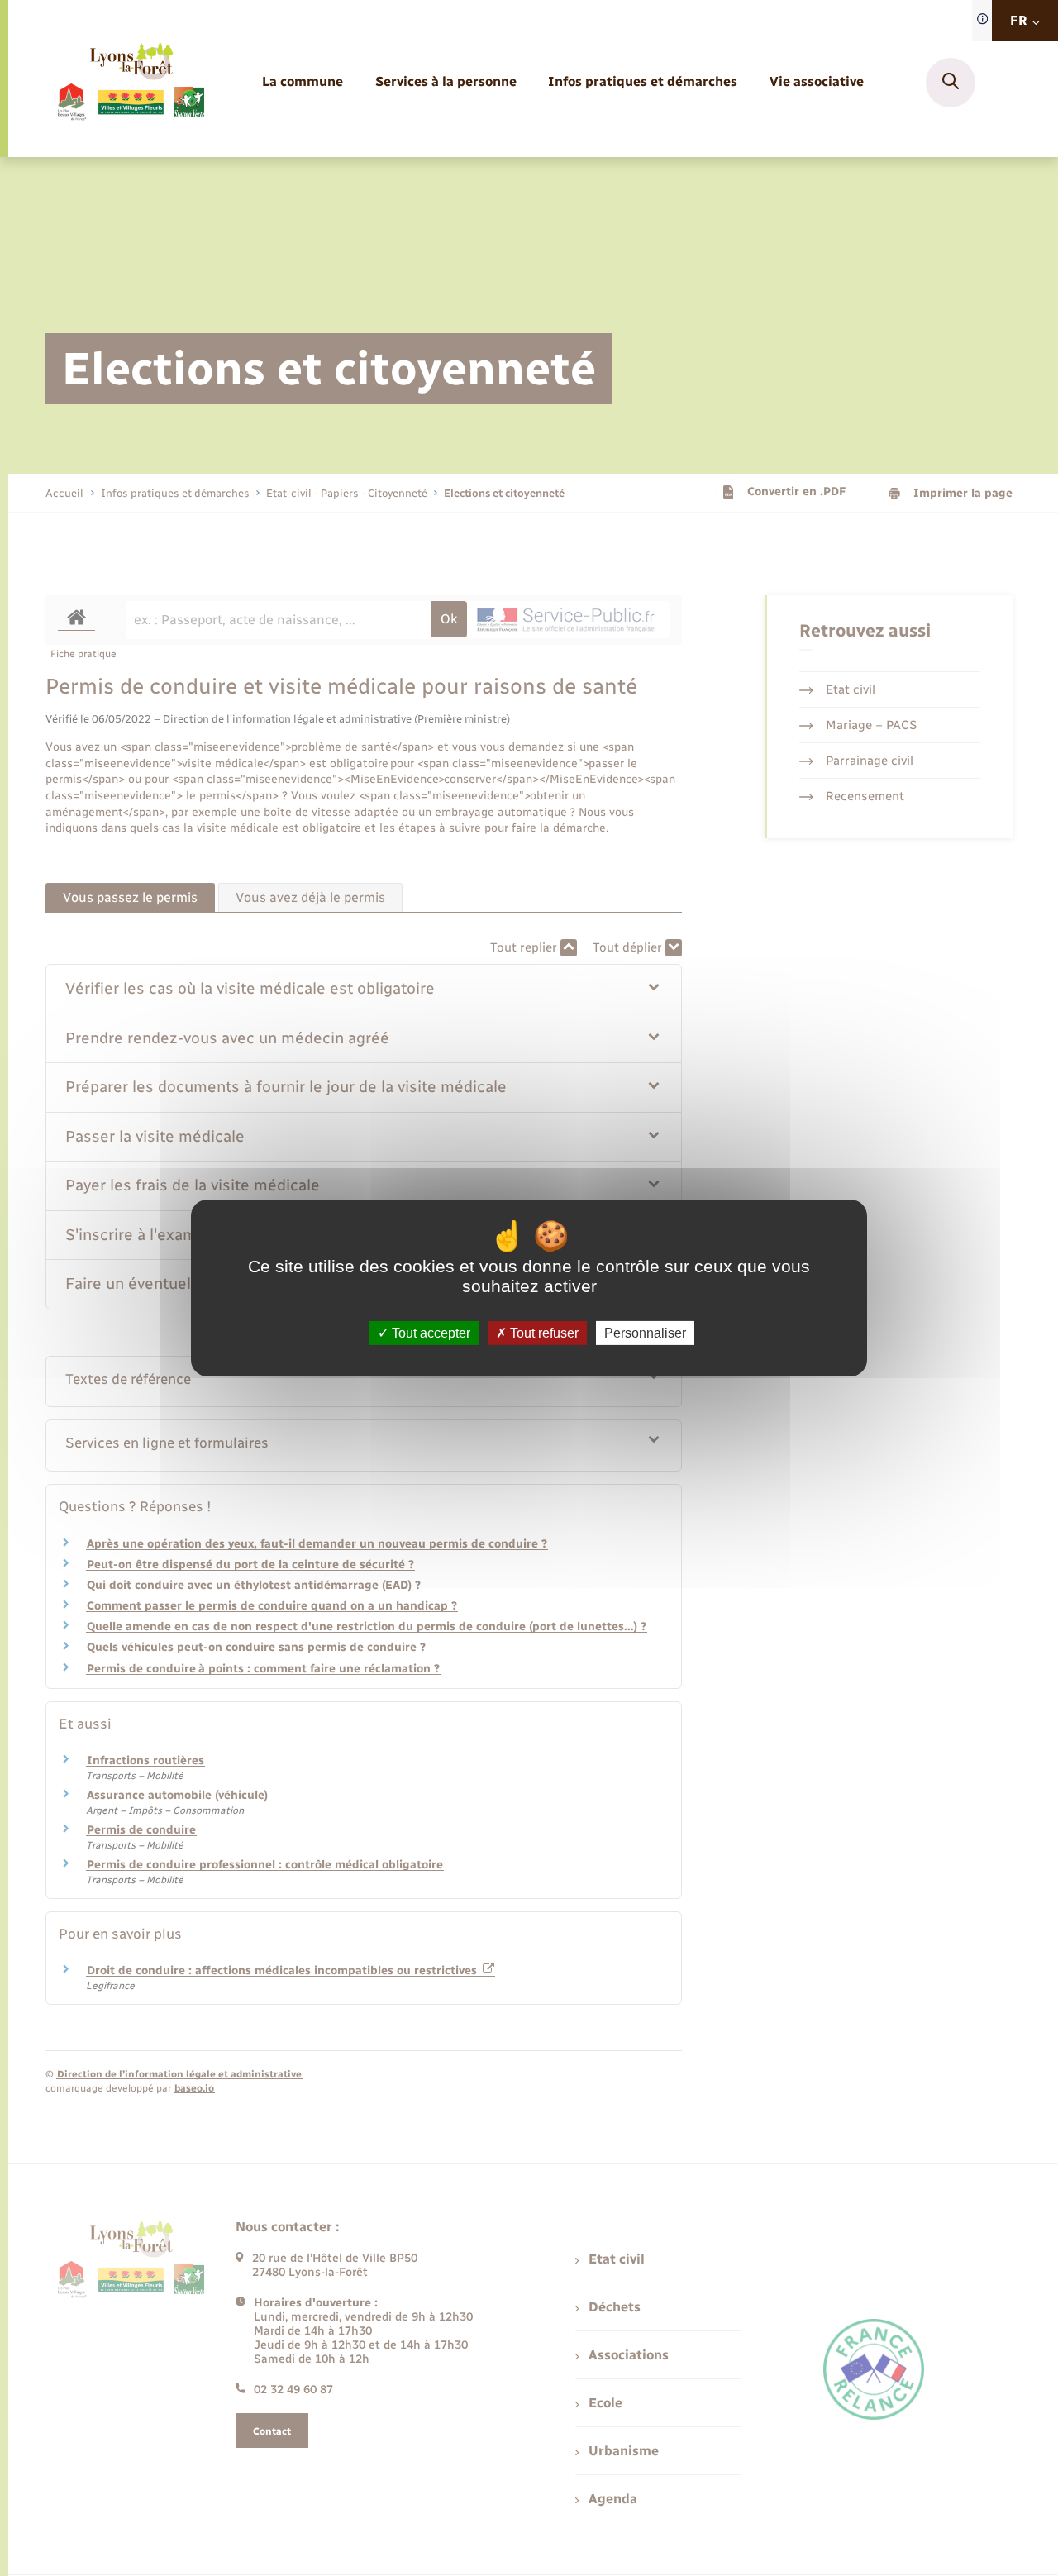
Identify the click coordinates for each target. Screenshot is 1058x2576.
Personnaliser (645, 1333)
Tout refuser (543, 1333)
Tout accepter (429, 1333)
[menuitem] (303, 82)
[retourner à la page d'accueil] (130, 83)
